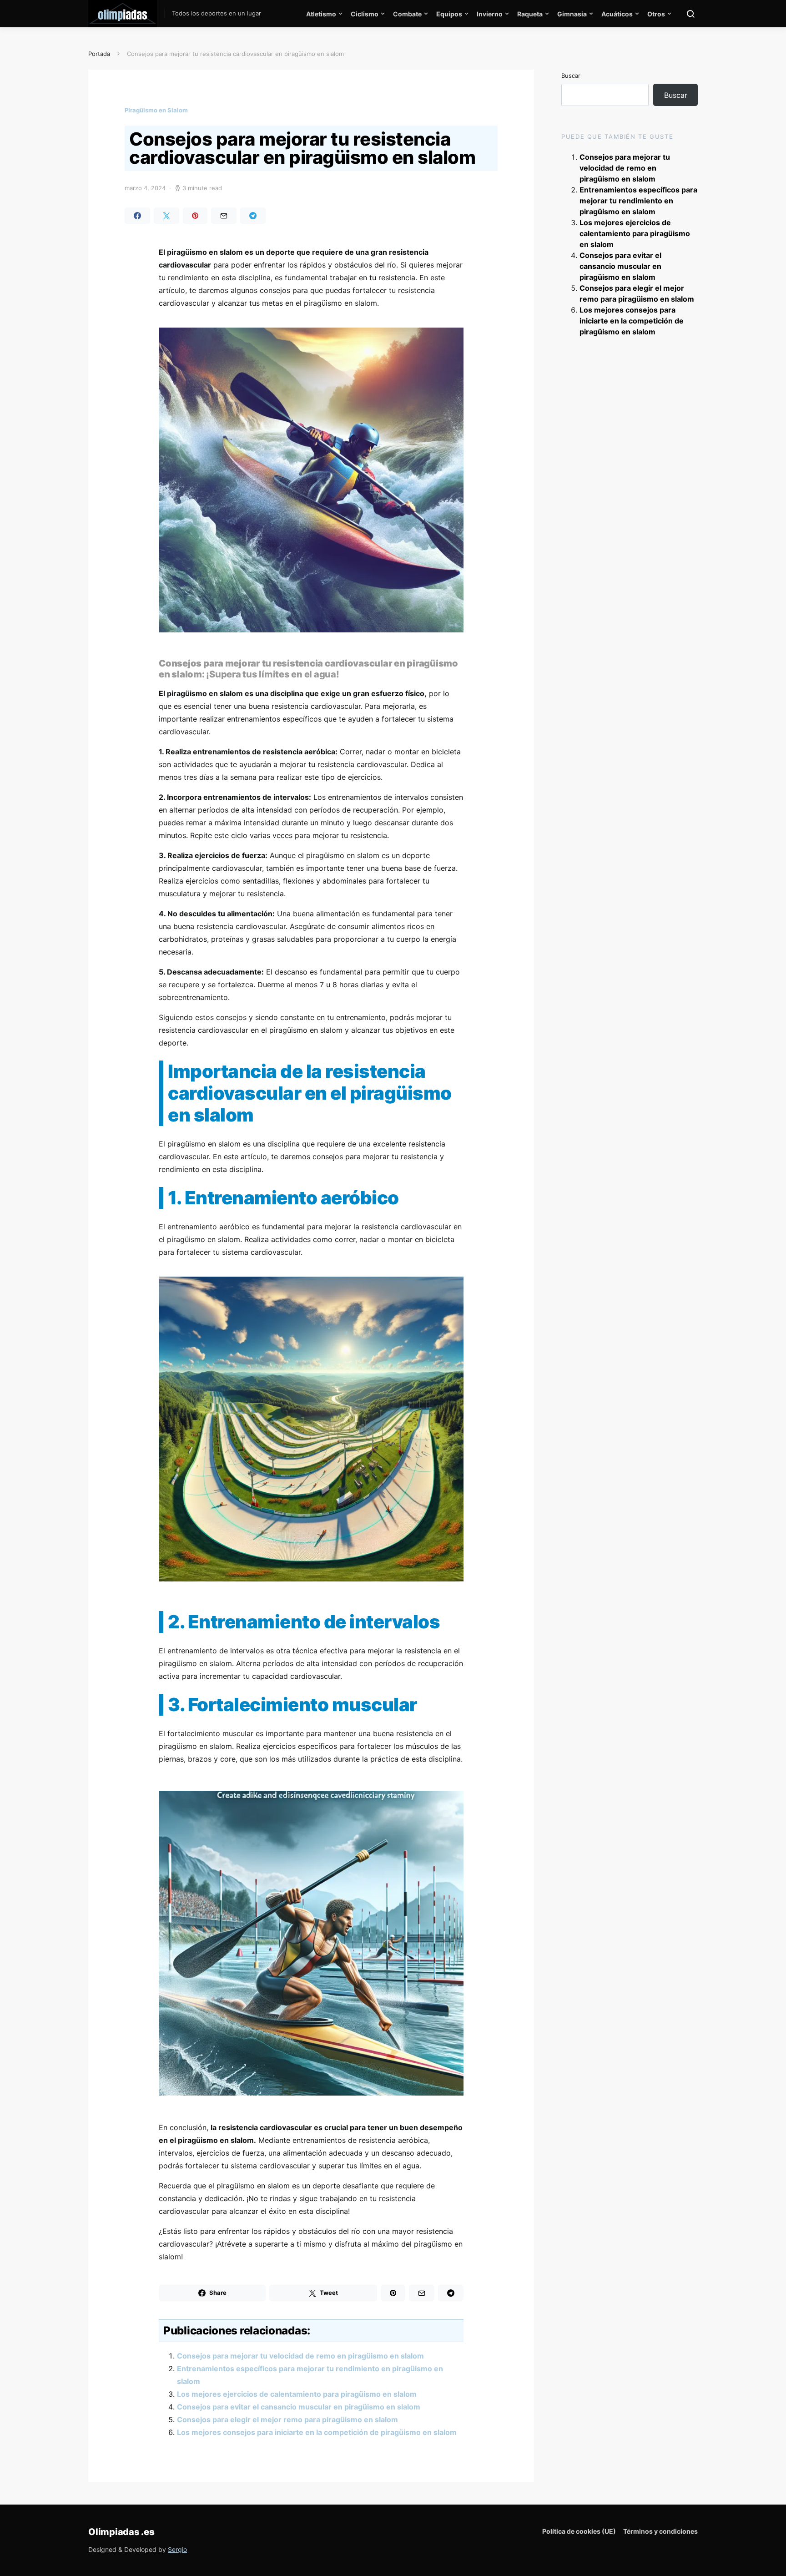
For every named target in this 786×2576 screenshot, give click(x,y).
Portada (99, 54)
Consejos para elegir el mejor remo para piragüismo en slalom (287, 2419)
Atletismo (321, 14)
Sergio (177, 2549)
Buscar (571, 76)
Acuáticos (617, 14)
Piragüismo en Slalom (156, 110)
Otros (656, 14)
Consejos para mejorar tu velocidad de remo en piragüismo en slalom (300, 2356)
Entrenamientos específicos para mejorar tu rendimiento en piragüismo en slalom (638, 201)
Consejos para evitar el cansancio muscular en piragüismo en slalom (299, 2407)
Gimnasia (572, 14)
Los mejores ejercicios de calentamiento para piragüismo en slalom (297, 2394)
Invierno (490, 14)
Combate (407, 14)
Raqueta (530, 14)
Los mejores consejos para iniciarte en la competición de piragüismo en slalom (317, 2432)
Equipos (449, 14)
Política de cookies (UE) (579, 2531)
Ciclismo (365, 14)
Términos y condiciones (660, 2531)
